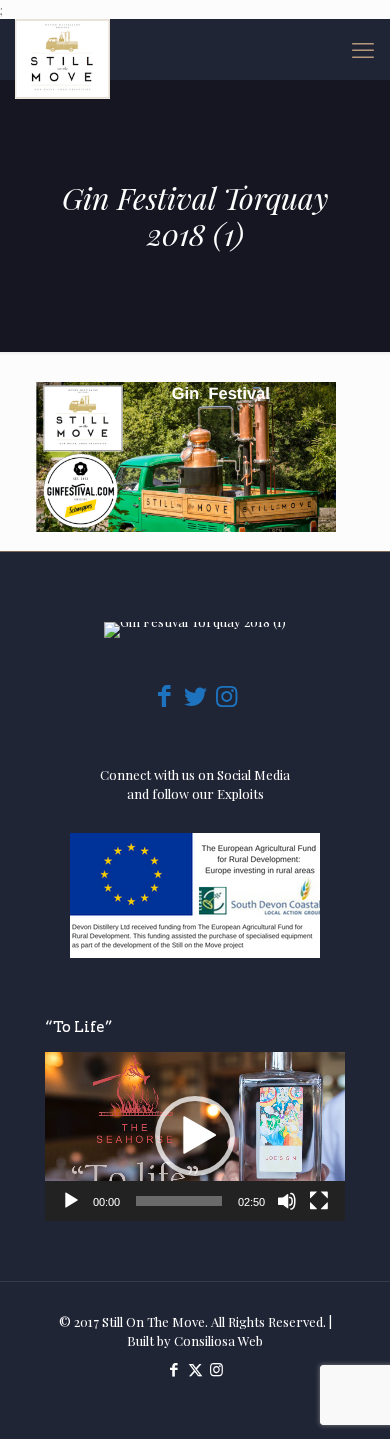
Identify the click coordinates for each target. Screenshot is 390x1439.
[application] (195, 1136)
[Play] (71, 1201)
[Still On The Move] (62, 49)
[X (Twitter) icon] (195, 1369)
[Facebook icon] (174, 1369)
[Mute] (287, 1201)
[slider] (179, 1201)
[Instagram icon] (216, 1369)
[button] (195, 1136)
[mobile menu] (363, 49)
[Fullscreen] (319, 1201)
